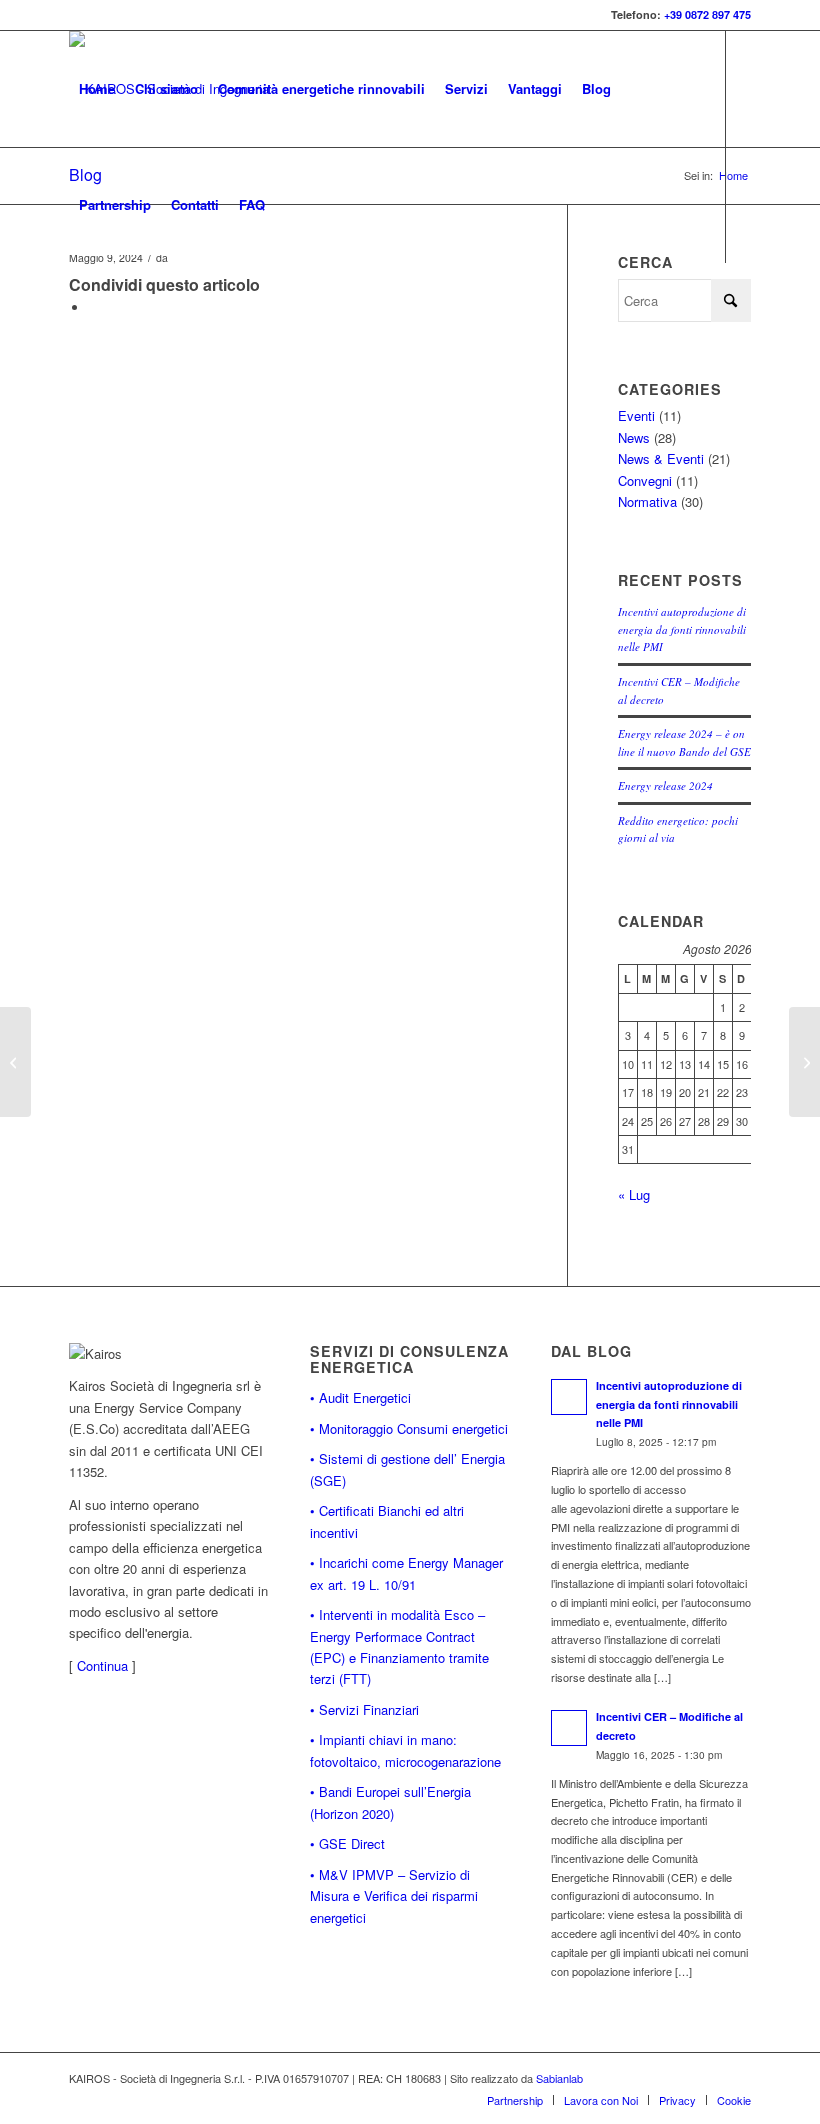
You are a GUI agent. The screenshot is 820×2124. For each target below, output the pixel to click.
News (634, 437)
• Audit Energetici (360, 1397)
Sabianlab (559, 2078)
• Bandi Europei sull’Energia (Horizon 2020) (390, 1802)
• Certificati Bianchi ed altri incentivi (387, 1521)
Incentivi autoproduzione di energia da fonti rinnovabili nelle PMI (682, 629)
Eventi (636, 415)
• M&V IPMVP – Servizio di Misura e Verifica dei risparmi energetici (394, 1896)
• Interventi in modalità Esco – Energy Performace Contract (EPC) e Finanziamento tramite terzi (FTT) (399, 1646)
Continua (102, 1665)
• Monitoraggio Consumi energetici (409, 1428)
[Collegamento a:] (15, 1062)
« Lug (634, 1194)
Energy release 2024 (665, 785)
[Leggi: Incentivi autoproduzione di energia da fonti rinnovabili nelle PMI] (569, 1397)
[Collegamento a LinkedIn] (105, 320)
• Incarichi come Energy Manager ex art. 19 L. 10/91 (406, 1573)
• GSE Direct (347, 1843)
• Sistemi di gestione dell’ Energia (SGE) (407, 1469)
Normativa (647, 501)
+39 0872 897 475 (707, 14)
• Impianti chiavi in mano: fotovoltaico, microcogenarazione (405, 1750)
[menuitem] (97, 89)
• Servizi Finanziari (364, 1709)
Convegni (645, 480)
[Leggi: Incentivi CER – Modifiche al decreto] (569, 1728)
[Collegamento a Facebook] (75, 320)
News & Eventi (661, 458)
